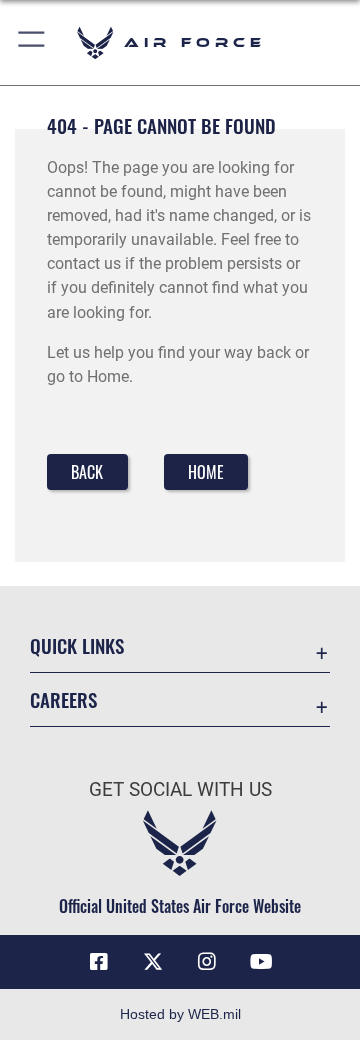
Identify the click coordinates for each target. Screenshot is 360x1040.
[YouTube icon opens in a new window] (261, 962)
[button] (32, 42)
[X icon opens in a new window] (153, 962)
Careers (63, 699)
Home (206, 472)
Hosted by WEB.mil (180, 1014)
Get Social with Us (180, 789)
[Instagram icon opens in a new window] (207, 962)
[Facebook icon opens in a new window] (99, 962)
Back (87, 472)
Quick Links (77, 645)
